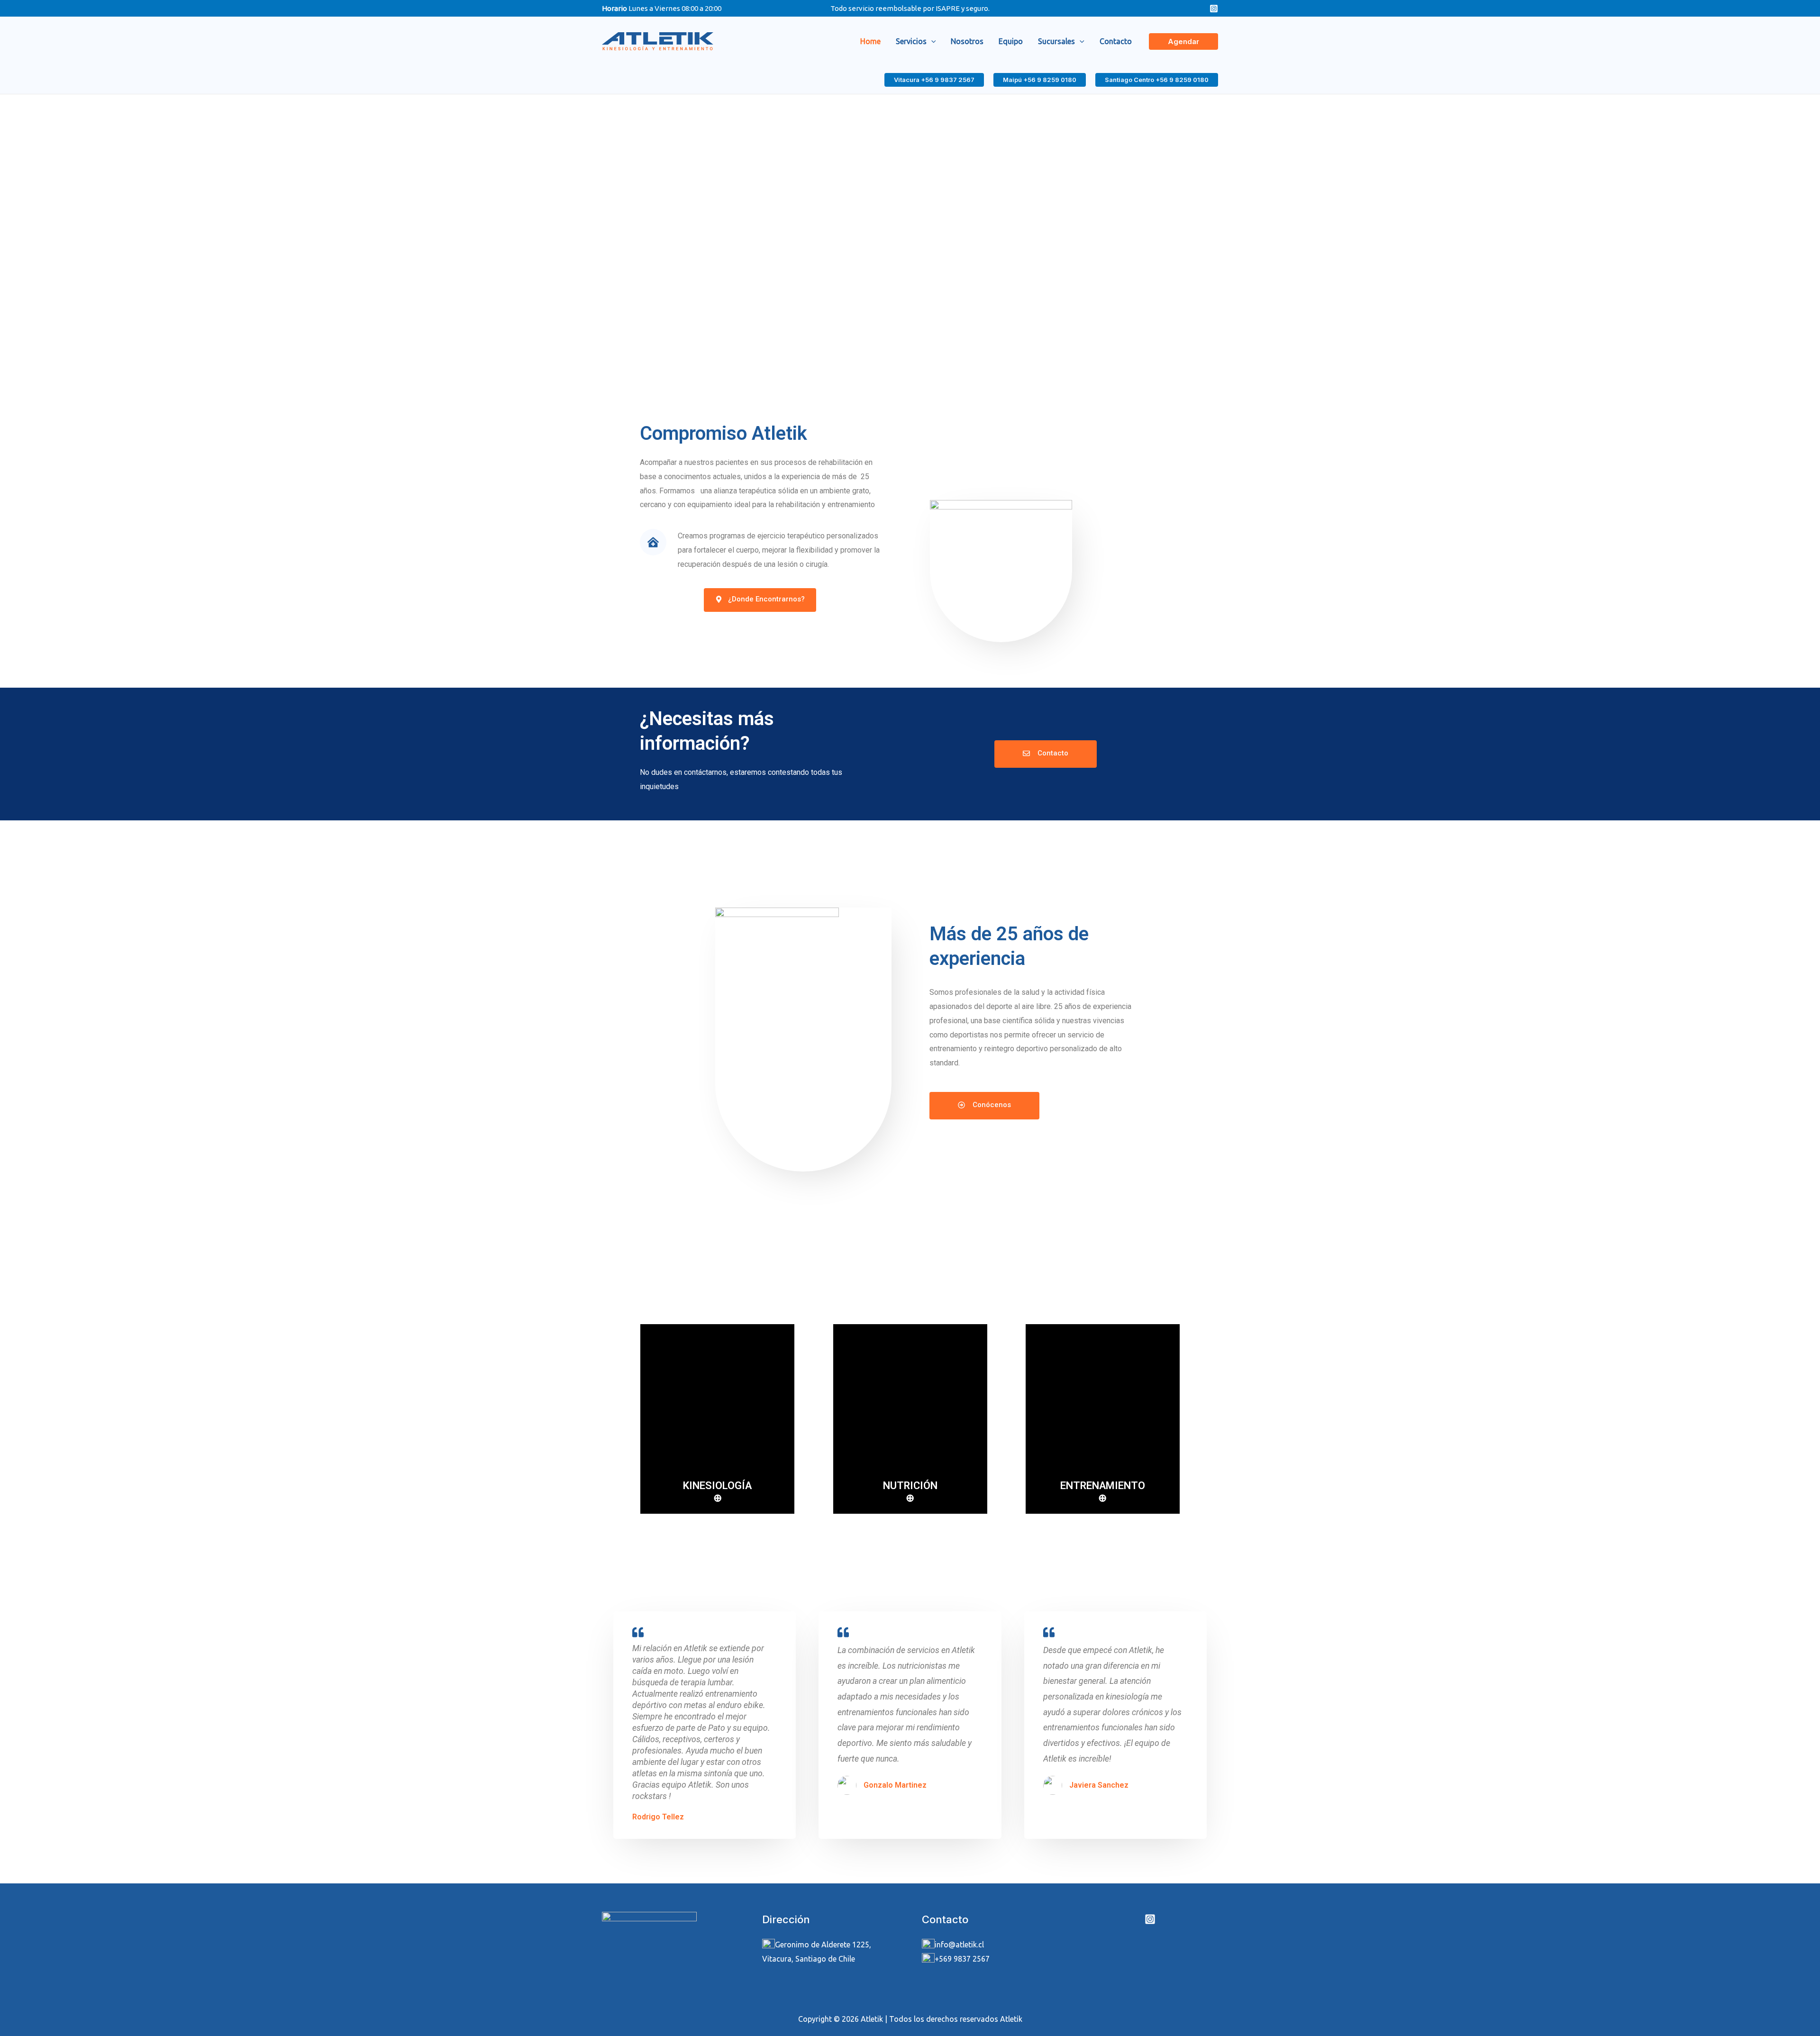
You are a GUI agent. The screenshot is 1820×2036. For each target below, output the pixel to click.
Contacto (1116, 41)
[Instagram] (1214, 9)
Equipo (1011, 41)
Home (870, 41)
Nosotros (967, 41)
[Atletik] (658, 40)
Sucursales (1056, 41)
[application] (931, 41)
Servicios (911, 41)
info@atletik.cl (959, 1945)
